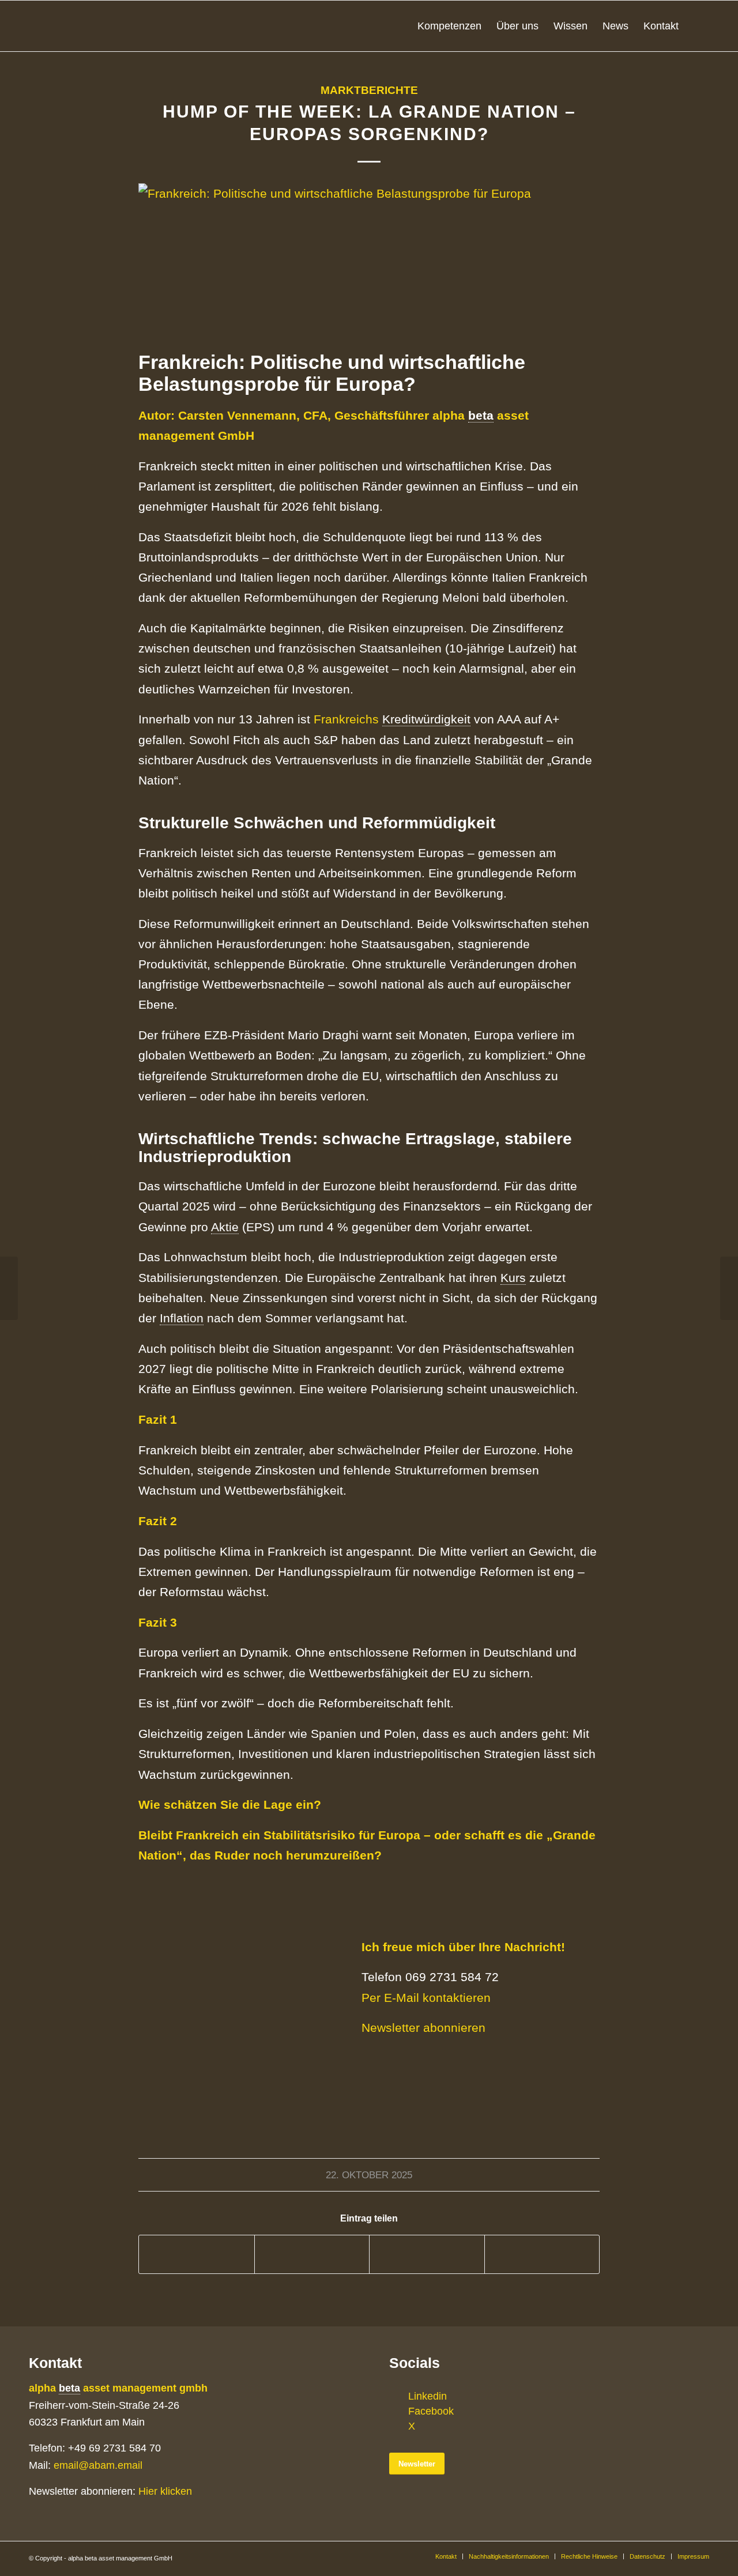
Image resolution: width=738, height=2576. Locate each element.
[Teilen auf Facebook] (197, 2254)
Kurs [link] (513, 1278)
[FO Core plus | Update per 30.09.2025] (9, 1288)
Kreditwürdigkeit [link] (426, 719)
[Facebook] (398, 2411)
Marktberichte (369, 90)
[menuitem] (449, 26)
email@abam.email (98, 2465)
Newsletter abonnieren (423, 2028)
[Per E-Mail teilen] (542, 2254)
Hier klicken (165, 2491)
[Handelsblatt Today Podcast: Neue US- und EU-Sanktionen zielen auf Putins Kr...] (729, 1288)
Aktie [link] (225, 1227)
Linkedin (428, 2396)
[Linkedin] (398, 2396)
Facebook (431, 2411)
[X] (398, 2426)
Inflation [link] (182, 1318)
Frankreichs (348, 719)
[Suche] (698, 26)
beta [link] (481, 415)
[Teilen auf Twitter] (312, 2254)
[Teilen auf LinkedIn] (427, 2254)
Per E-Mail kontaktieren (426, 1998)
